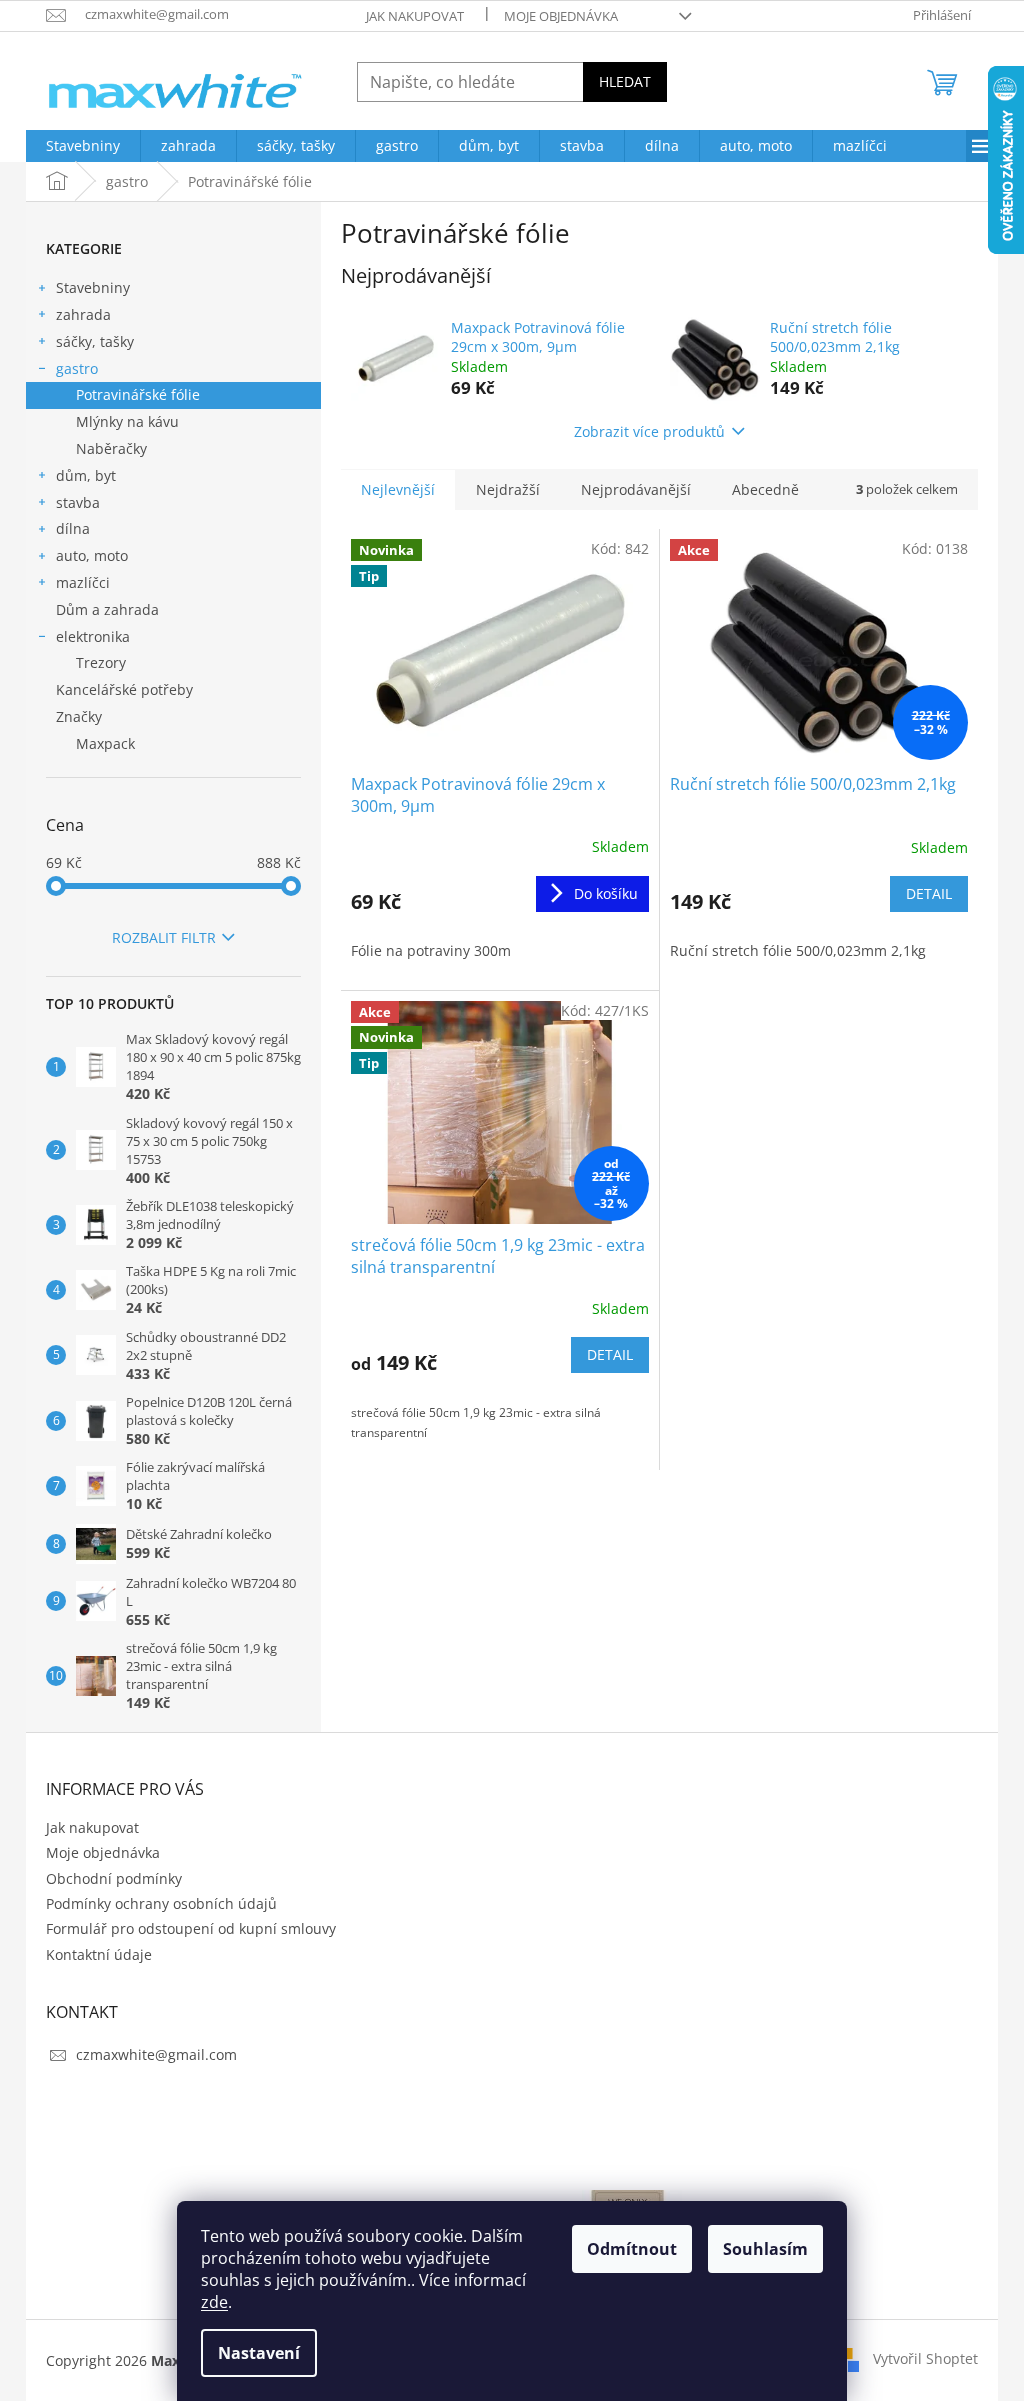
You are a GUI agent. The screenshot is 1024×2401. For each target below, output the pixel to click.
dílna (73, 528)
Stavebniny (93, 287)
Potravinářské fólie (138, 394)
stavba (78, 502)
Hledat (625, 81)
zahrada (83, 314)
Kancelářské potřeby (124, 689)
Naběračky (111, 448)
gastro (77, 368)
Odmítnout (632, 2249)
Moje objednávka (561, 16)
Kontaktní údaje (99, 1954)
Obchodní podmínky (114, 1878)
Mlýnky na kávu (127, 421)
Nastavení (259, 2353)
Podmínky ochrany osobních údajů (161, 1903)
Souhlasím (765, 2249)
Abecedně (765, 489)
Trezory (101, 662)
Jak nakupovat (415, 16)
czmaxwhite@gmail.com (156, 2054)
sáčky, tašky (95, 341)
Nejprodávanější (636, 489)
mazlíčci (83, 582)
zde (214, 2302)
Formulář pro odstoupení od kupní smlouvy (191, 1928)
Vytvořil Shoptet (925, 2358)
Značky (79, 716)
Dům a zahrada (107, 609)
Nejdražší (508, 489)
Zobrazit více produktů (649, 431)
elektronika (93, 636)
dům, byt (86, 475)
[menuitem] (83, 146)
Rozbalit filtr (164, 937)
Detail (929, 893)
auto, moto (92, 555)
